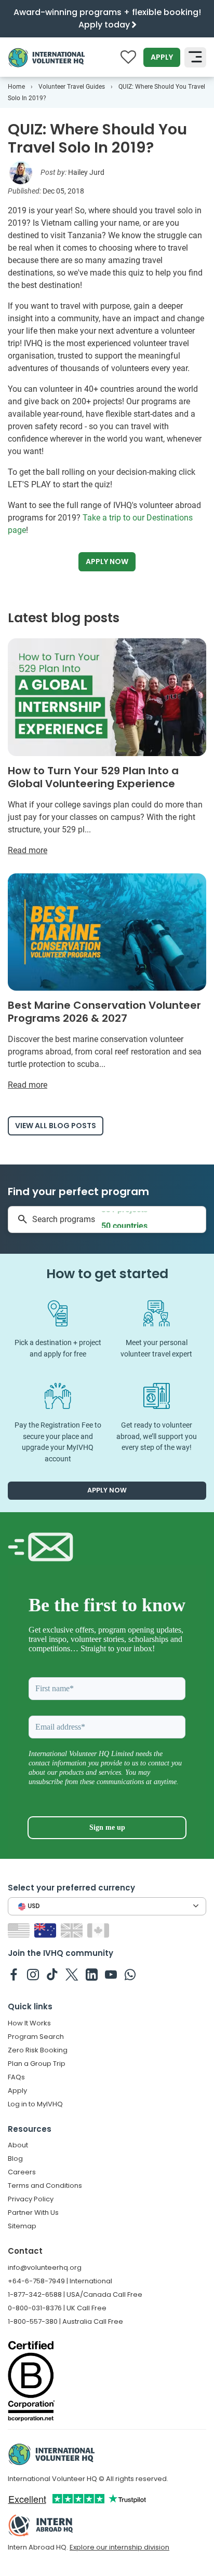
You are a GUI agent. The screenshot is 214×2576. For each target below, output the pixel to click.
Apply (162, 57)
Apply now (107, 561)
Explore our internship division (119, 2547)
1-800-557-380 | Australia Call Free (65, 2321)
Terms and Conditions (45, 2186)
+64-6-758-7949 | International (60, 2281)
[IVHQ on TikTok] (52, 1974)
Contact (25, 2251)
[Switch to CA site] (99, 1930)
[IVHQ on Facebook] (14, 1974)
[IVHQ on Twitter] (72, 1974)
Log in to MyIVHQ (35, 2104)
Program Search (36, 2037)
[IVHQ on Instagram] (33, 1974)
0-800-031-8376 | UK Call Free (57, 2308)
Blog (15, 2159)
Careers (22, 2172)
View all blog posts (56, 1126)
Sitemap (22, 2226)
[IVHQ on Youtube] (111, 1974)
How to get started (107, 1274)
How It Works (29, 2023)
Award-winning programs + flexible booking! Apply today (107, 18)
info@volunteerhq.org (45, 2267)
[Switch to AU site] (46, 1930)
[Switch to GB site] (73, 1930)
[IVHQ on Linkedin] (92, 1974)
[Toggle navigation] (195, 58)
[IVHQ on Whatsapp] (130, 1974)
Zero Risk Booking (38, 2050)
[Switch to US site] (20, 1930)
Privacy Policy (31, 2199)
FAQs (16, 2077)
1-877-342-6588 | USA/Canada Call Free (75, 2294)
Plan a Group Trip (37, 2064)
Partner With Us (33, 2212)
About (18, 2145)
